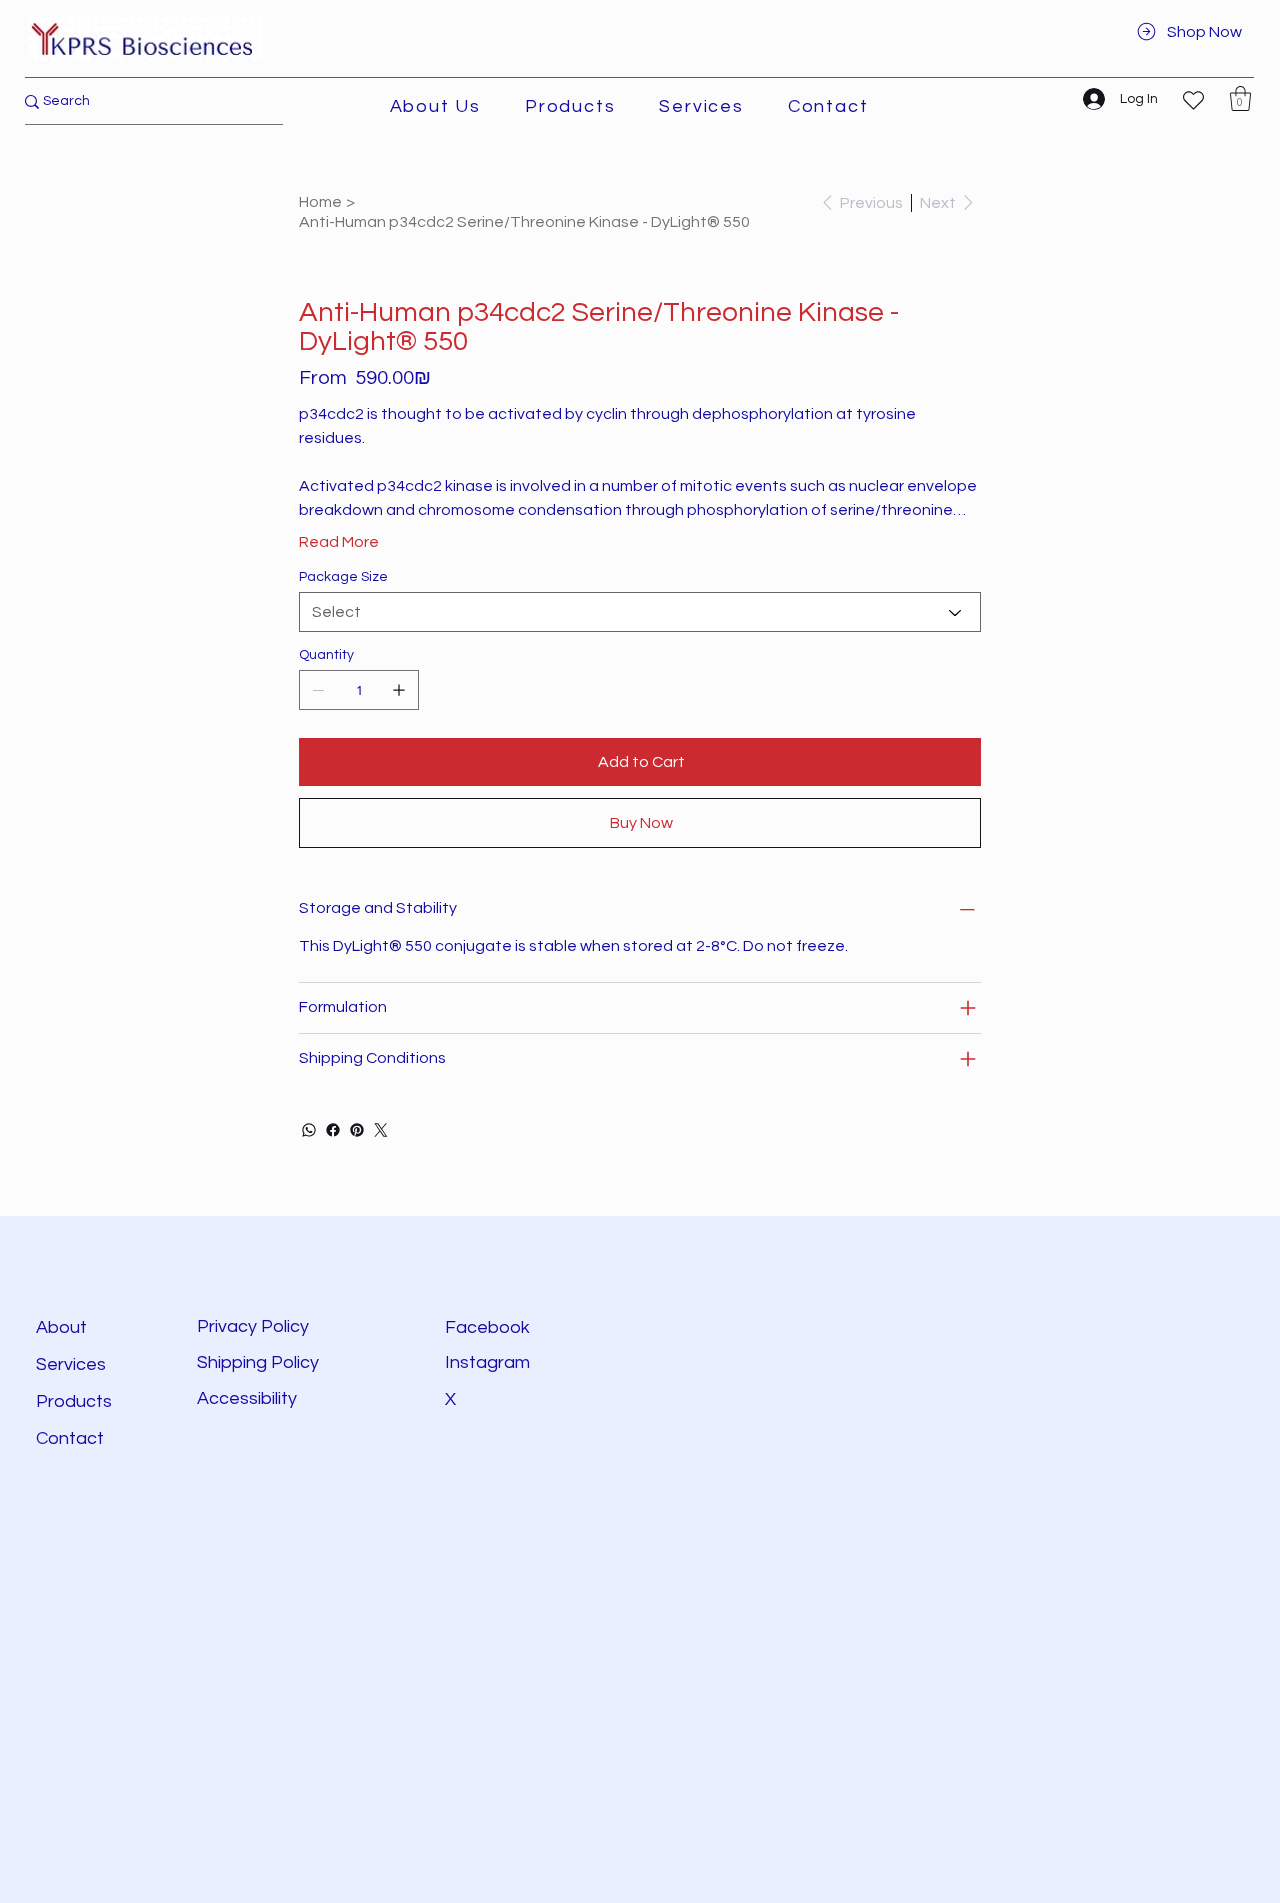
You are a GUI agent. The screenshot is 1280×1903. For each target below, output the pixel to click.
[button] (570, 106)
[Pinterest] (357, 1130)
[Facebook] (333, 1130)
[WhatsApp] (309, 1130)
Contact (70, 1438)
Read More (339, 542)
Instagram (487, 1362)
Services (71, 1364)
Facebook (487, 1327)
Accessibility (249, 1398)
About (61, 1327)
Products (74, 1401)
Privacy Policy (253, 1326)
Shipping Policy (258, 1362)
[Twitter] (381, 1130)
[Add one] (399, 690)
